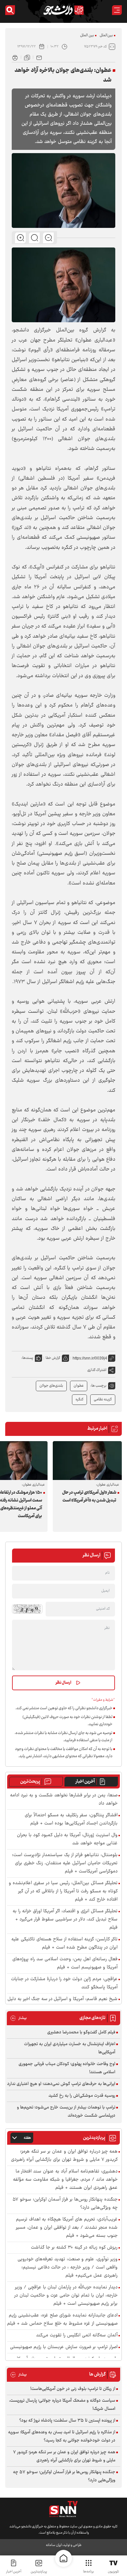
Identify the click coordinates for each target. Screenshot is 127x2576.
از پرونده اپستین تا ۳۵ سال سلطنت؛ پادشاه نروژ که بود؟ (67, 2421)
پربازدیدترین (39, 2572)
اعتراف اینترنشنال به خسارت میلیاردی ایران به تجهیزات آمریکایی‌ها (70, 2048)
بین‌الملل (106, 35)
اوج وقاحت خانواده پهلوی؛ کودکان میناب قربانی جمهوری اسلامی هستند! (67, 2068)
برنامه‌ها (88, 2572)
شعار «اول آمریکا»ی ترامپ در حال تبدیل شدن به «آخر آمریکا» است (89, 1497)
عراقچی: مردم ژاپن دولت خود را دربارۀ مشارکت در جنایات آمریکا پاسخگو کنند (64, 1983)
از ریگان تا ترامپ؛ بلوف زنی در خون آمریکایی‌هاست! (73, 2389)
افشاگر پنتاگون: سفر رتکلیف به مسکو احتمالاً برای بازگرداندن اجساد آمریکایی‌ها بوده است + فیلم (71, 1820)
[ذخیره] (27, 57)
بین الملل (87, 35)
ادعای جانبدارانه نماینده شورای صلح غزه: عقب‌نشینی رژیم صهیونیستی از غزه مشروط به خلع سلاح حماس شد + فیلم (62, 2320)
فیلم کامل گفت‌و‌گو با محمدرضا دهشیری (81, 2032)
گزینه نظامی (103, 1399)
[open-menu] (117, 10)
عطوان (79, 1386)
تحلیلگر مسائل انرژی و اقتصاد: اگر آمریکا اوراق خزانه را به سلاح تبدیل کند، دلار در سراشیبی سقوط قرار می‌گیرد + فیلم (65, 1920)
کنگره (79, 1399)
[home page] (63, 2558)
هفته (27, 2138)
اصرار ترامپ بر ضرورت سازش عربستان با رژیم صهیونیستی (64, 2347)
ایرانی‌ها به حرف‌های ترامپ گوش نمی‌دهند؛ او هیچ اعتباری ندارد (61, 2084)
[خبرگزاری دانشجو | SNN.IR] (63, 10)
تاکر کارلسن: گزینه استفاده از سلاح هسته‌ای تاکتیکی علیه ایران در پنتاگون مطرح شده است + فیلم (64, 1944)
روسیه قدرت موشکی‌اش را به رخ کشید (82, 2096)
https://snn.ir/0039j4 (90, 1358)
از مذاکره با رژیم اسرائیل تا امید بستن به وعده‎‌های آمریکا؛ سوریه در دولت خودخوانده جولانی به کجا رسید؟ (62, 2436)
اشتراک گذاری (97, 1370)
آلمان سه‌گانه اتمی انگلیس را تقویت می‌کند (77, 2336)
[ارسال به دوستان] (39, 57)
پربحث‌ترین (30, 1782)
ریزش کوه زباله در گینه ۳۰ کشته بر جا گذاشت (74, 2248)
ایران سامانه (54, 2545)
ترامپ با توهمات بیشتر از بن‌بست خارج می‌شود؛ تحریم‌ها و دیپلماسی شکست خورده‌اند (66, 2112)
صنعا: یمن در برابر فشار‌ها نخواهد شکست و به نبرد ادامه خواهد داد (64, 1800)
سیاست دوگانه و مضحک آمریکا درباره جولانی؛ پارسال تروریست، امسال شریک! (62, 2405)
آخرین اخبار (85, 1782)
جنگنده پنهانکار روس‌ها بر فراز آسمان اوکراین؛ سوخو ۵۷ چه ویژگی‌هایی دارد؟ (65, 2204)
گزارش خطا (53, 1358)
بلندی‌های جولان (51, 1386)
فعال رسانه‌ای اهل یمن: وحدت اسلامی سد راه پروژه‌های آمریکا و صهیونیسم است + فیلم (65, 1964)
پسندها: (27, 1358)
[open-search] (10, 10)
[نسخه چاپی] (15, 57)
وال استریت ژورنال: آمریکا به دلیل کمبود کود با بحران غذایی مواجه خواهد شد (67, 1839)
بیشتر (18, 2018)
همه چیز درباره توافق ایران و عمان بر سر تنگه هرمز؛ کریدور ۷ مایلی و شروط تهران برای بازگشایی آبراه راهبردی (64, 2156)
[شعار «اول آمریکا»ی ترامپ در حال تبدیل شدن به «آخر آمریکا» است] (87, 1461)
